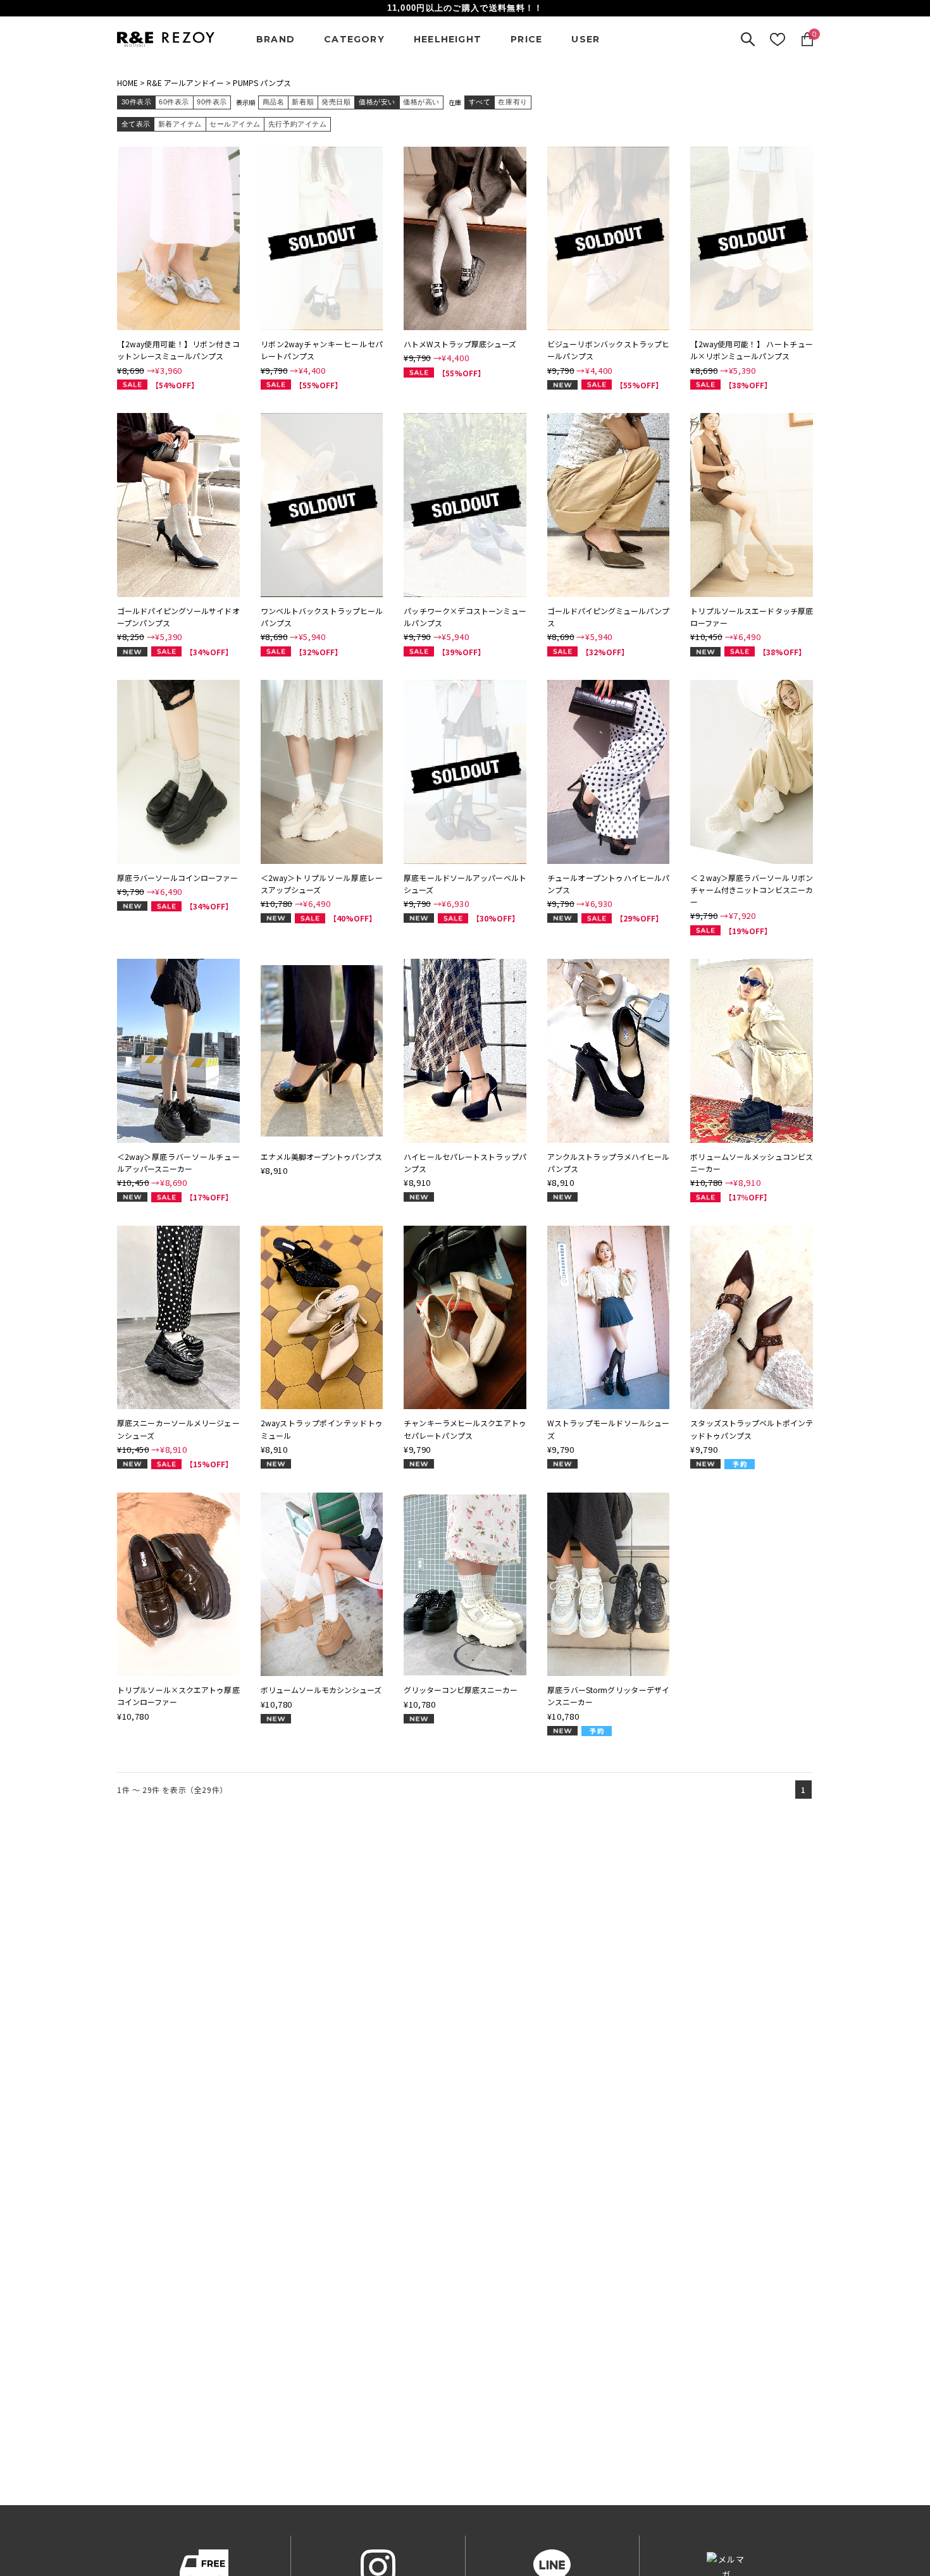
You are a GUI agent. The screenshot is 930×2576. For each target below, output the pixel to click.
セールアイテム (235, 124)
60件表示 (174, 102)
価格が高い (421, 102)
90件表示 (212, 102)
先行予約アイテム (297, 124)
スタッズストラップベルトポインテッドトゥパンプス (752, 1429)
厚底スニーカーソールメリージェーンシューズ (178, 1429)
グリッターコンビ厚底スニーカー (461, 1690)
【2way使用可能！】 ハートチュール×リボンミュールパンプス (752, 350)
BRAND (276, 39)
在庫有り (512, 102)
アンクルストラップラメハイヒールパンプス (609, 1162)
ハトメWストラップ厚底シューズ (460, 344)
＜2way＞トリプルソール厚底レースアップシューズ (322, 884)
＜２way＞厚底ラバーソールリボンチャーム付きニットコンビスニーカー (752, 890)
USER (586, 39)
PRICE (526, 39)
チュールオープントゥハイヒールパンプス (609, 884)
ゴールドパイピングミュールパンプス (609, 617)
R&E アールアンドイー (185, 83)
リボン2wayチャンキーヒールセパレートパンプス (322, 350)
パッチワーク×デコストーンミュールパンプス (465, 617)
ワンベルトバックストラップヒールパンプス (322, 617)
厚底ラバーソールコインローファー (177, 878)
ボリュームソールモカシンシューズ (321, 1690)
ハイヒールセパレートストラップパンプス (465, 1162)
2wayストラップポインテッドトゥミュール (322, 1429)
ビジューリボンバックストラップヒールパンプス (609, 350)
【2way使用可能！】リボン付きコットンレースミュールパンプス (178, 350)
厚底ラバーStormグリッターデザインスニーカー (609, 1696)
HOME (127, 83)
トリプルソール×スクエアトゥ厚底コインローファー (178, 1696)
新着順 (303, 102)
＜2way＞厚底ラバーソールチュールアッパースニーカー (178, 1162)
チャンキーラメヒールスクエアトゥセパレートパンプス (465, 1429)
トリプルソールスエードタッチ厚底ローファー (752, 617)
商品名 (274, 102)
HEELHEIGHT (448, 39)
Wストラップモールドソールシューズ (609, 1429)
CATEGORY (354, 39)
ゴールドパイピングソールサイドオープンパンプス (178, 617)
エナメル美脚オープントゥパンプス (321, 1156)
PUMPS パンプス (262, 83)
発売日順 (336, 102)
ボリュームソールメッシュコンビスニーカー (752, 1162)
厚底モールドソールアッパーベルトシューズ (465, 884)
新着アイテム (180, 124)
